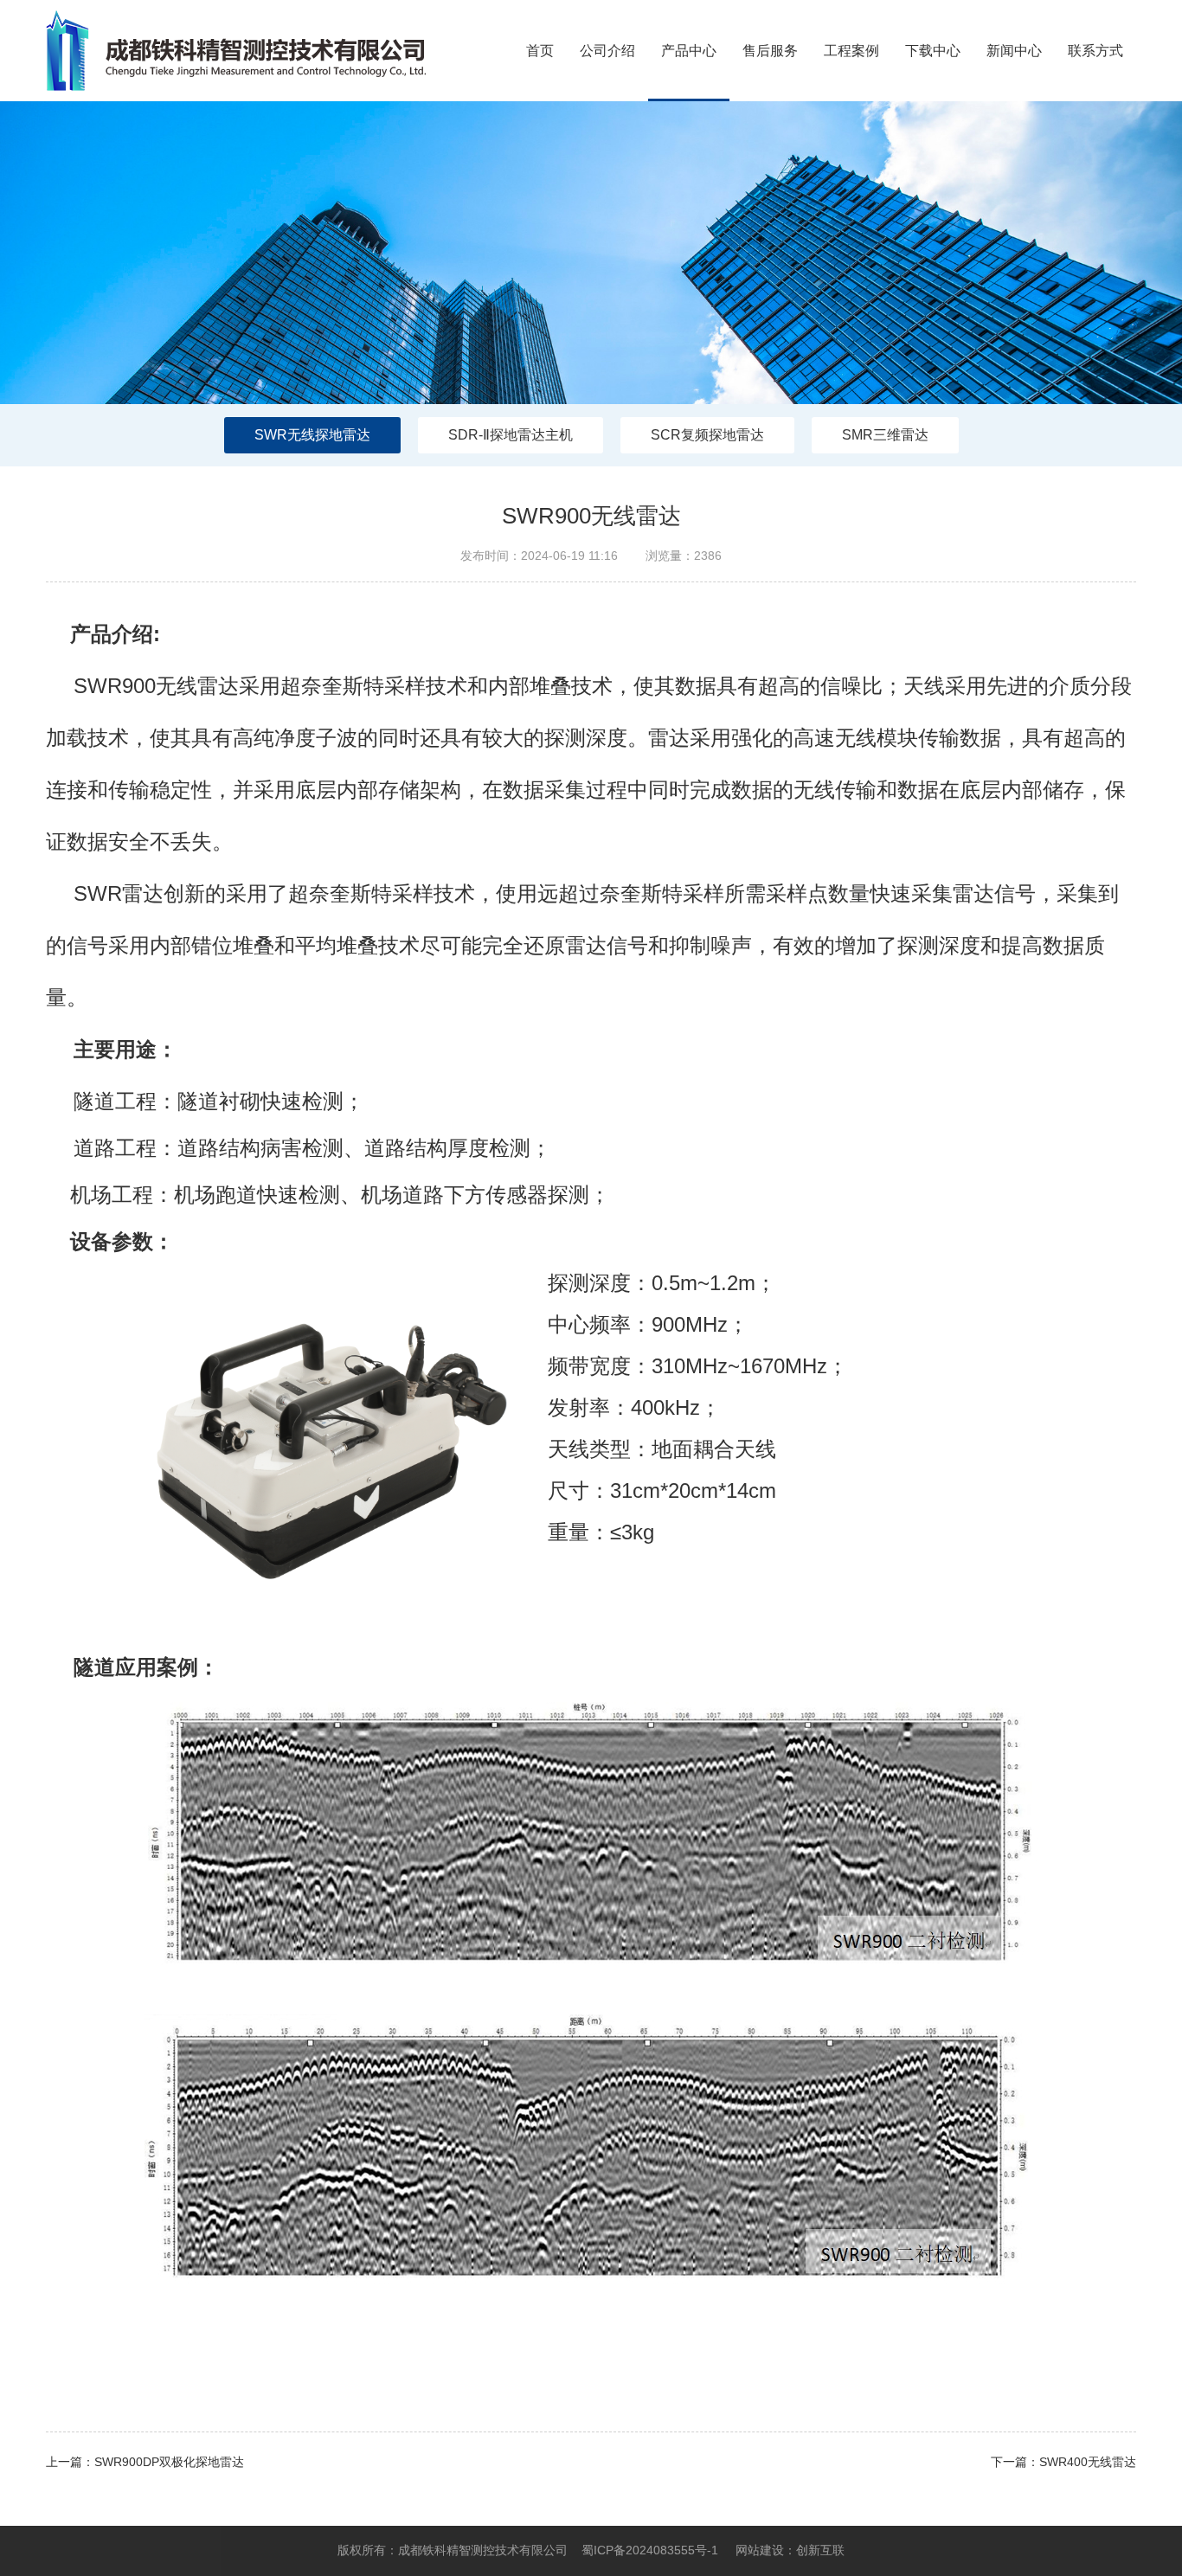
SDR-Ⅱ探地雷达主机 (511, 435)
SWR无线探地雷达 (312, 435)
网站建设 (760, 2550)
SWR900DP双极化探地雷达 (169, 2462)
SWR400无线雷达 (1088, 2462)
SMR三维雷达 (885, 435)
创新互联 (820, 2550)
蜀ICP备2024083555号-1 (650, 2550)
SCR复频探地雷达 (707, 435)
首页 (540, 51)
